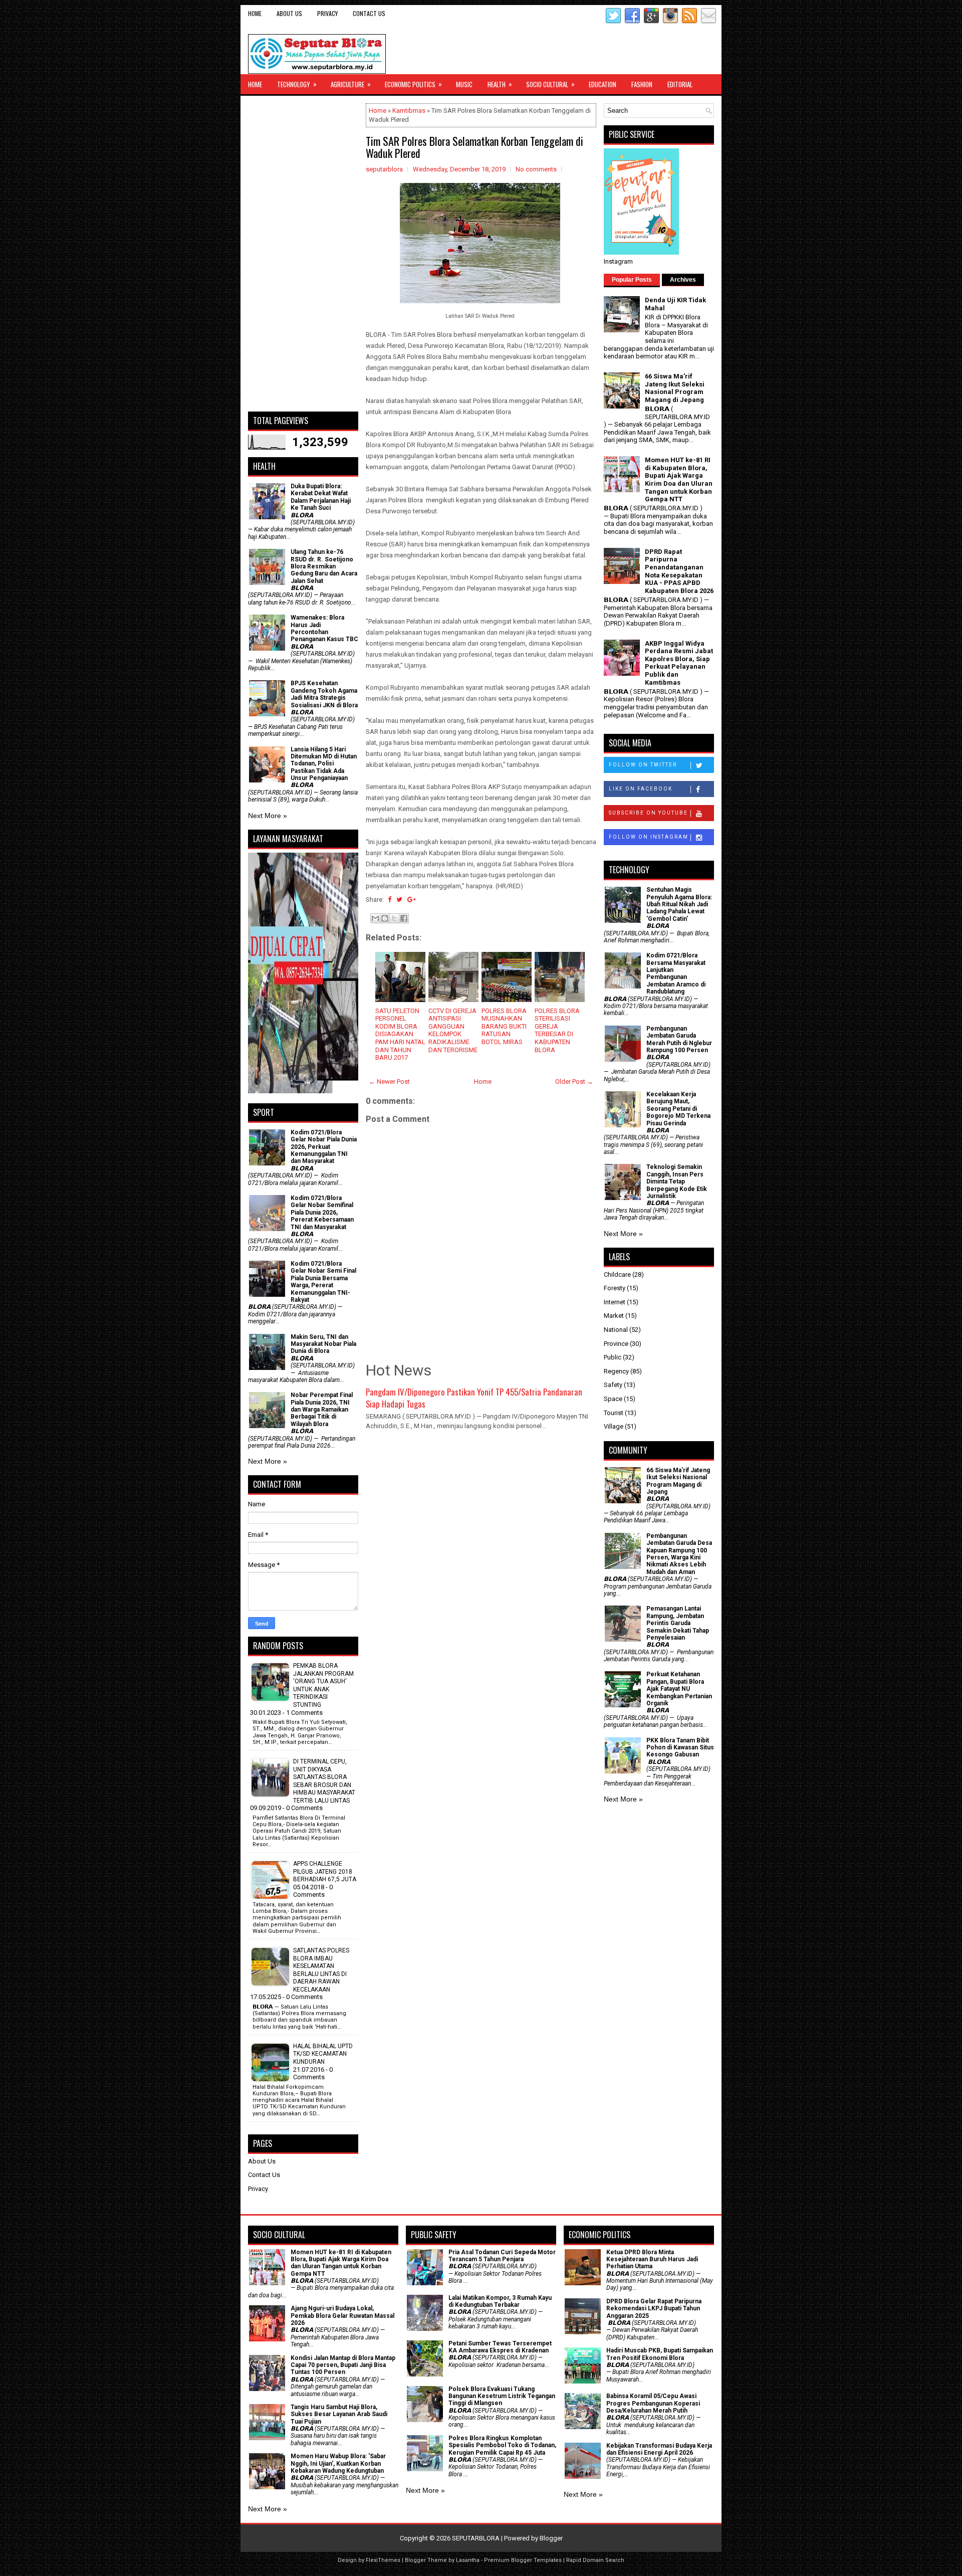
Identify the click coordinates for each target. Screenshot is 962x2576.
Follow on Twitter (643, 765)
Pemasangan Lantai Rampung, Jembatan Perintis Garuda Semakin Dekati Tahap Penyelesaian (678, 1623)
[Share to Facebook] (404, 918)
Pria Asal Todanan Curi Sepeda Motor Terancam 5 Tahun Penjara (502, 2256)
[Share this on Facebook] (390, 900)
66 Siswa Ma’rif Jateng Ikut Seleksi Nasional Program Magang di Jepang (675, 388)
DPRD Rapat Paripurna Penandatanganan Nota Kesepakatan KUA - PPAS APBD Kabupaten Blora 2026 (679, 571)
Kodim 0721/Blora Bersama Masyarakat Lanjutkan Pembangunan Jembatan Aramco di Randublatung (676, 973)
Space (613, 1399)
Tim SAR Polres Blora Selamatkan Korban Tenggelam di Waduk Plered (474, 147)
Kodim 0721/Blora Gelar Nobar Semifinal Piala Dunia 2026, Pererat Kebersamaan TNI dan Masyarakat (322, 1213)
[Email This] (375, 918)
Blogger (551, 2538)
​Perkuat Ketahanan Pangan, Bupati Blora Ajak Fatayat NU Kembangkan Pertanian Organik (679, 1689)
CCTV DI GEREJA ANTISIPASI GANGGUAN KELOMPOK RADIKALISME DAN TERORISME (453, 1030)
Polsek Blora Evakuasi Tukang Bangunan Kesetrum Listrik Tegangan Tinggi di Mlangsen (502, 2396)
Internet (615, 1302)
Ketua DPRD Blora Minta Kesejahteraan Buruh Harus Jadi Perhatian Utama (652, 2259)
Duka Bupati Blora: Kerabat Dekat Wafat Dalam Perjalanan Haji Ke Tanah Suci (321, 497)
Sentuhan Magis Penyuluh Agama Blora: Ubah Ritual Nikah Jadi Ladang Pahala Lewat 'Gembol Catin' (679, 904)
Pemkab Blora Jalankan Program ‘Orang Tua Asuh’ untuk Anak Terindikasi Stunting (323, 1685)
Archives (683, 280)
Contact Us (369, 13)
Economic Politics (413, 84)
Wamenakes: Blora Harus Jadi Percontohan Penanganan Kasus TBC (324, 628)
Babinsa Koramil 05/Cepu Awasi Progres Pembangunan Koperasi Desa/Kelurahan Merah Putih (653, 2403)
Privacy (327, 13)
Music (464, 84)
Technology (297, 84)
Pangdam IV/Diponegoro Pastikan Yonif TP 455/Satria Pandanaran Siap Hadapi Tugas (474, 1398)
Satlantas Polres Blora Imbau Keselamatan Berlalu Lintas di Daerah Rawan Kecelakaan (321, 1970)
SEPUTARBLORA (476, 2538)
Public (613, 1357)
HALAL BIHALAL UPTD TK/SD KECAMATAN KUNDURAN (323, 2054)
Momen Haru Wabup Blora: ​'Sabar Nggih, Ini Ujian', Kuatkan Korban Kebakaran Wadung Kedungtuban (338, 2463)
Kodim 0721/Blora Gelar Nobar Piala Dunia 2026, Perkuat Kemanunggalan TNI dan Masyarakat (324, 1147)
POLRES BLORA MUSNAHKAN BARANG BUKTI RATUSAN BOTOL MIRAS (504, 1026)
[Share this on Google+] (412, 900)
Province (616, 1344)
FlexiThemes (383, 2560)
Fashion (642, 84)
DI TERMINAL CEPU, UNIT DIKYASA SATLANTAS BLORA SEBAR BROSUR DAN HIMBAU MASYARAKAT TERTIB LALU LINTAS (324, 1781)
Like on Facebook (641, 789)
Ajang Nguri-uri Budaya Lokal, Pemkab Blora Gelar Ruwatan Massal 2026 (342, 2316)
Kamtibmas (409, 111)
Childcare (617, 1274)
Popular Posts (632, 280)
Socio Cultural (550, 84)
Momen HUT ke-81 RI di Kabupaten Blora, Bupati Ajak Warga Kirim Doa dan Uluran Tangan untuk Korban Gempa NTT (679, 479)
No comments (536, 169)
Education (603, 84)
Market (614, 1316)
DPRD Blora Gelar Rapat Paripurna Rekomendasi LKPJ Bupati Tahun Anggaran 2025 (654, 2309)
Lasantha (468, 2560)
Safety (613, 1385)
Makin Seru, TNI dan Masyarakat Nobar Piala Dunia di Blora (323, 1344)
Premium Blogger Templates (523, 2560)
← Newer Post (389, 1081)
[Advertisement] (303, 254)
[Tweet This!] (399, 900)
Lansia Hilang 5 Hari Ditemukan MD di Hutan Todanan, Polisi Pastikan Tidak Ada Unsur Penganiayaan (324, 764)
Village (614, 1426)
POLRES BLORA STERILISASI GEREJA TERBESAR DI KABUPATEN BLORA (557, 1030)
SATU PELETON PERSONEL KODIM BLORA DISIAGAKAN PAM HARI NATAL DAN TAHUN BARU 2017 (400, 1034)
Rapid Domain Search (595, 2560)
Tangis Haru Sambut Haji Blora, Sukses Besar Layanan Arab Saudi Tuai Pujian (339, 2414)
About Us (289, 13)
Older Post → (574, 1081)
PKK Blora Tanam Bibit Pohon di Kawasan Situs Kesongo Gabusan (680, 1748)
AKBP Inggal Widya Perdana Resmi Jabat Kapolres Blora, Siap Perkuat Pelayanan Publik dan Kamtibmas (679, 663)
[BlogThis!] (385, 918)
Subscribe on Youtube (648, 813)
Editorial (680, 84)
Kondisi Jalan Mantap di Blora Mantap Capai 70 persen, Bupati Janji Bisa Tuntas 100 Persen (343, 2365)
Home (255, 13)
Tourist (614, 1413)
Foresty (615, 1288)
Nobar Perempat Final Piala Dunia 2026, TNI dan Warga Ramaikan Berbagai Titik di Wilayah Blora (322, 1410)
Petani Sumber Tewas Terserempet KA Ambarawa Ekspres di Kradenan (500, 2347)
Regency (616, 1371)
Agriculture (351, 84)
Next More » (268, 816)
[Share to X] (394, 918)
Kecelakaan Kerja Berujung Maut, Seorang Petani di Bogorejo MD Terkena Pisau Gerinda (678, 1109)
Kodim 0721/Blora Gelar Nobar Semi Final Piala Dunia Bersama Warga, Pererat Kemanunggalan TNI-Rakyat (323, 1282)
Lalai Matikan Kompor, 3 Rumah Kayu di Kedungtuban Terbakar (500, 2301)
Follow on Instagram (649, 837)
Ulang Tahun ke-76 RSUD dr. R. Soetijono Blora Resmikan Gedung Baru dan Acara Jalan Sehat (324, 566)
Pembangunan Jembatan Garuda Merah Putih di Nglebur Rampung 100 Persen (679, 1039)
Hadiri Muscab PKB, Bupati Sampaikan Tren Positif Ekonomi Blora (660, 2354)
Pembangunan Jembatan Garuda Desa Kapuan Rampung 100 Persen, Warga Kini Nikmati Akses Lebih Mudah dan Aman (679, 1554)
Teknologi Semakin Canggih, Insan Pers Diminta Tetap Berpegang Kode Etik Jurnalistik (677, 1181)
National (616, 1330)
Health (500, 84)
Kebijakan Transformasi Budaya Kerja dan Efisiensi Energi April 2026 (659, 2449)
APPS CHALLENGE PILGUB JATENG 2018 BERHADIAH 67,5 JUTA (325, 1871)
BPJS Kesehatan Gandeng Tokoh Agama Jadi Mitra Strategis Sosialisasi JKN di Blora (324, 694)
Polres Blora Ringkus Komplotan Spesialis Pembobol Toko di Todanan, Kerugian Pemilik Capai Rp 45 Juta (502, 2445)
